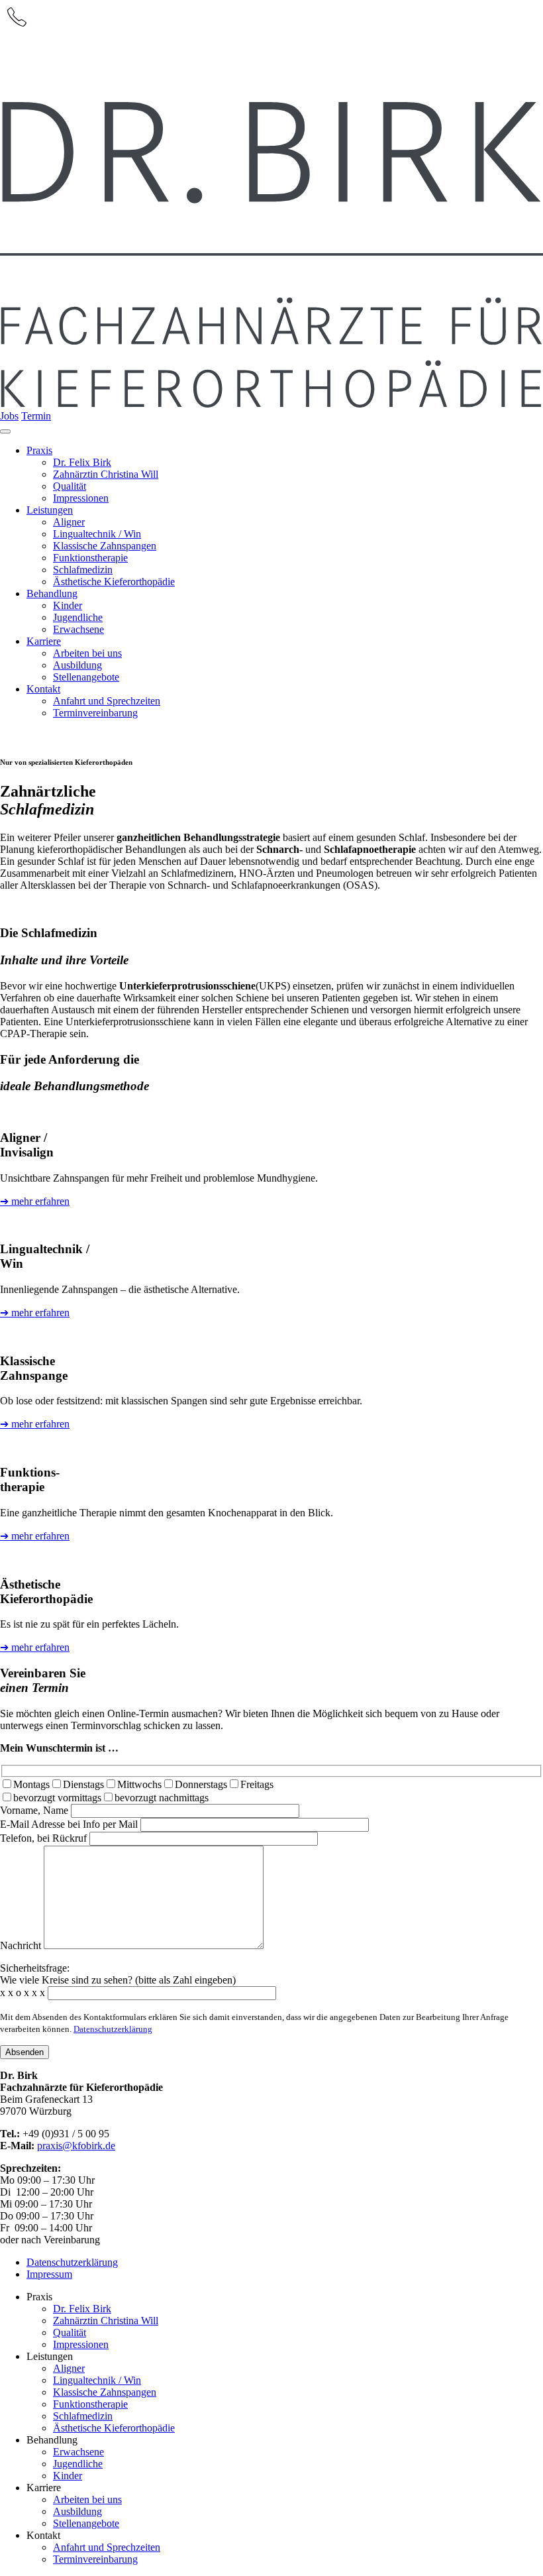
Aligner (69, 2368)
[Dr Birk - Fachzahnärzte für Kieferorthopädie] (271, 404)
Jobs (9, 416)
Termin (36, 416)
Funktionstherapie (90, 2404)
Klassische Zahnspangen (105, 2392)
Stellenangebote (86, 2523)
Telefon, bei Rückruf (45, 1838)
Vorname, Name (35, 1810)
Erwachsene (78, 2452)
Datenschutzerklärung (113, 2029)
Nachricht (22, 1945)
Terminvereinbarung (95, 2559)
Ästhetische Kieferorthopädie (114, 2428)
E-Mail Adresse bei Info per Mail (70, 1824)
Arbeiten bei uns (87, 2499)
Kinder (68, 2476)
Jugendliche (78, 2464)
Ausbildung (77, 2511)
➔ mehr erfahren (35, 1201)
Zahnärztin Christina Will (106, 2321)
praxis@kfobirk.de (76, 2146)
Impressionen (81, 2344)
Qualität (70, 2332)
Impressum (49, 2274)
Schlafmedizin (83, 2416)
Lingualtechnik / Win (97, 2380)
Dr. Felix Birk (82, 2309)
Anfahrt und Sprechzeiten (107, 2547)
